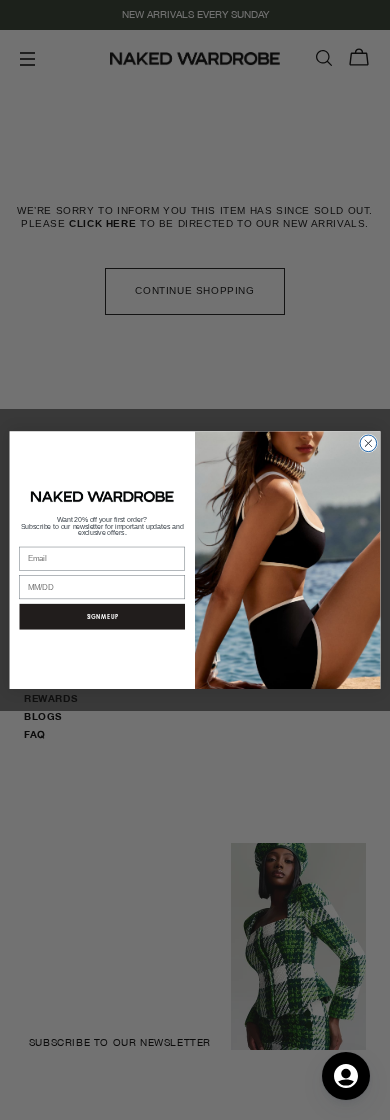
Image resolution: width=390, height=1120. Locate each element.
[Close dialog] (368, 443)
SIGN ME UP (102, 615)
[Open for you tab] (346, 1076)
